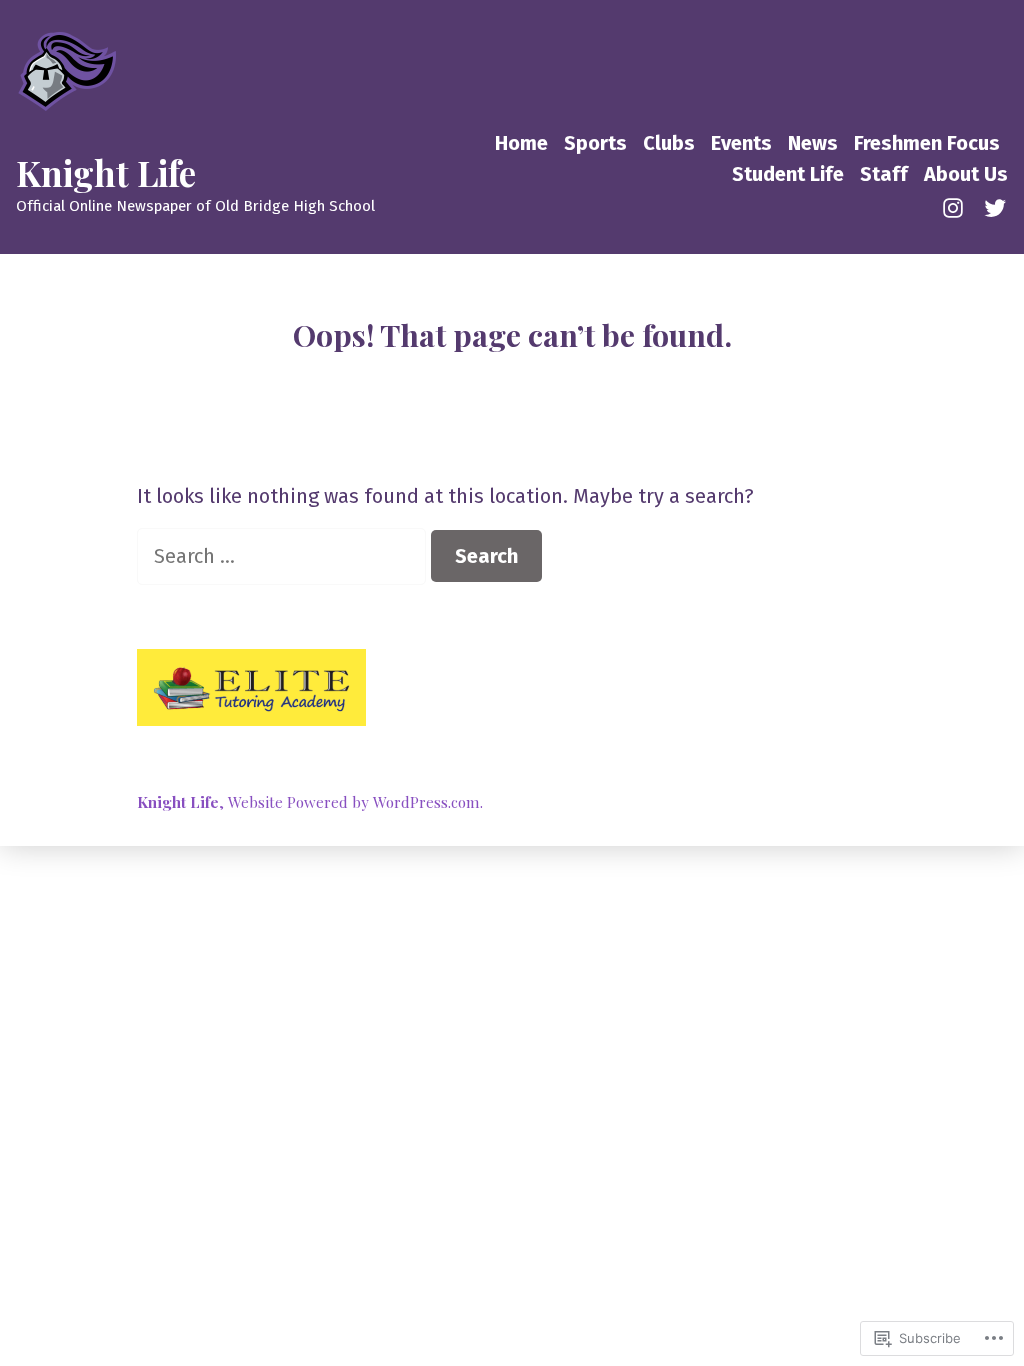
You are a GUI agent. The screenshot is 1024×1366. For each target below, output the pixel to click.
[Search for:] (284, 556)
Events (741, 143)
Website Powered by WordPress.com (354, 802)
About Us (966, 174)
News (813, 143)
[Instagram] (957, 206)
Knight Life (106, 172)
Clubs (669, 143)
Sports (595, 143)
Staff (884, 174)
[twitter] (991, 206)
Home (521, 143)
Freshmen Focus (927, 143)
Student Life (788, 174)
